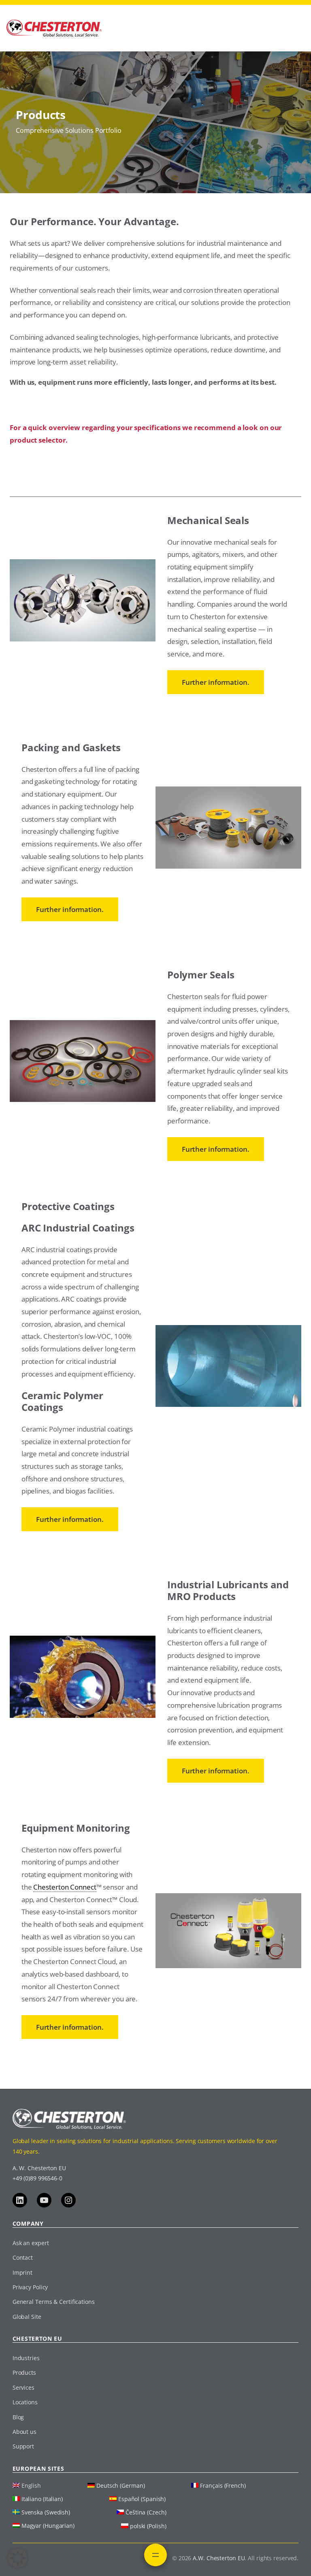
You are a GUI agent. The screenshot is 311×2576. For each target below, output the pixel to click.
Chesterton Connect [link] (65, 1887)
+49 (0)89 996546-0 (37, 2178)
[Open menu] (155, 2555)
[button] (18, 2558)
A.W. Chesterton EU (219, 2558)
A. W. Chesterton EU (39, 2168)
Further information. (216, 682)
